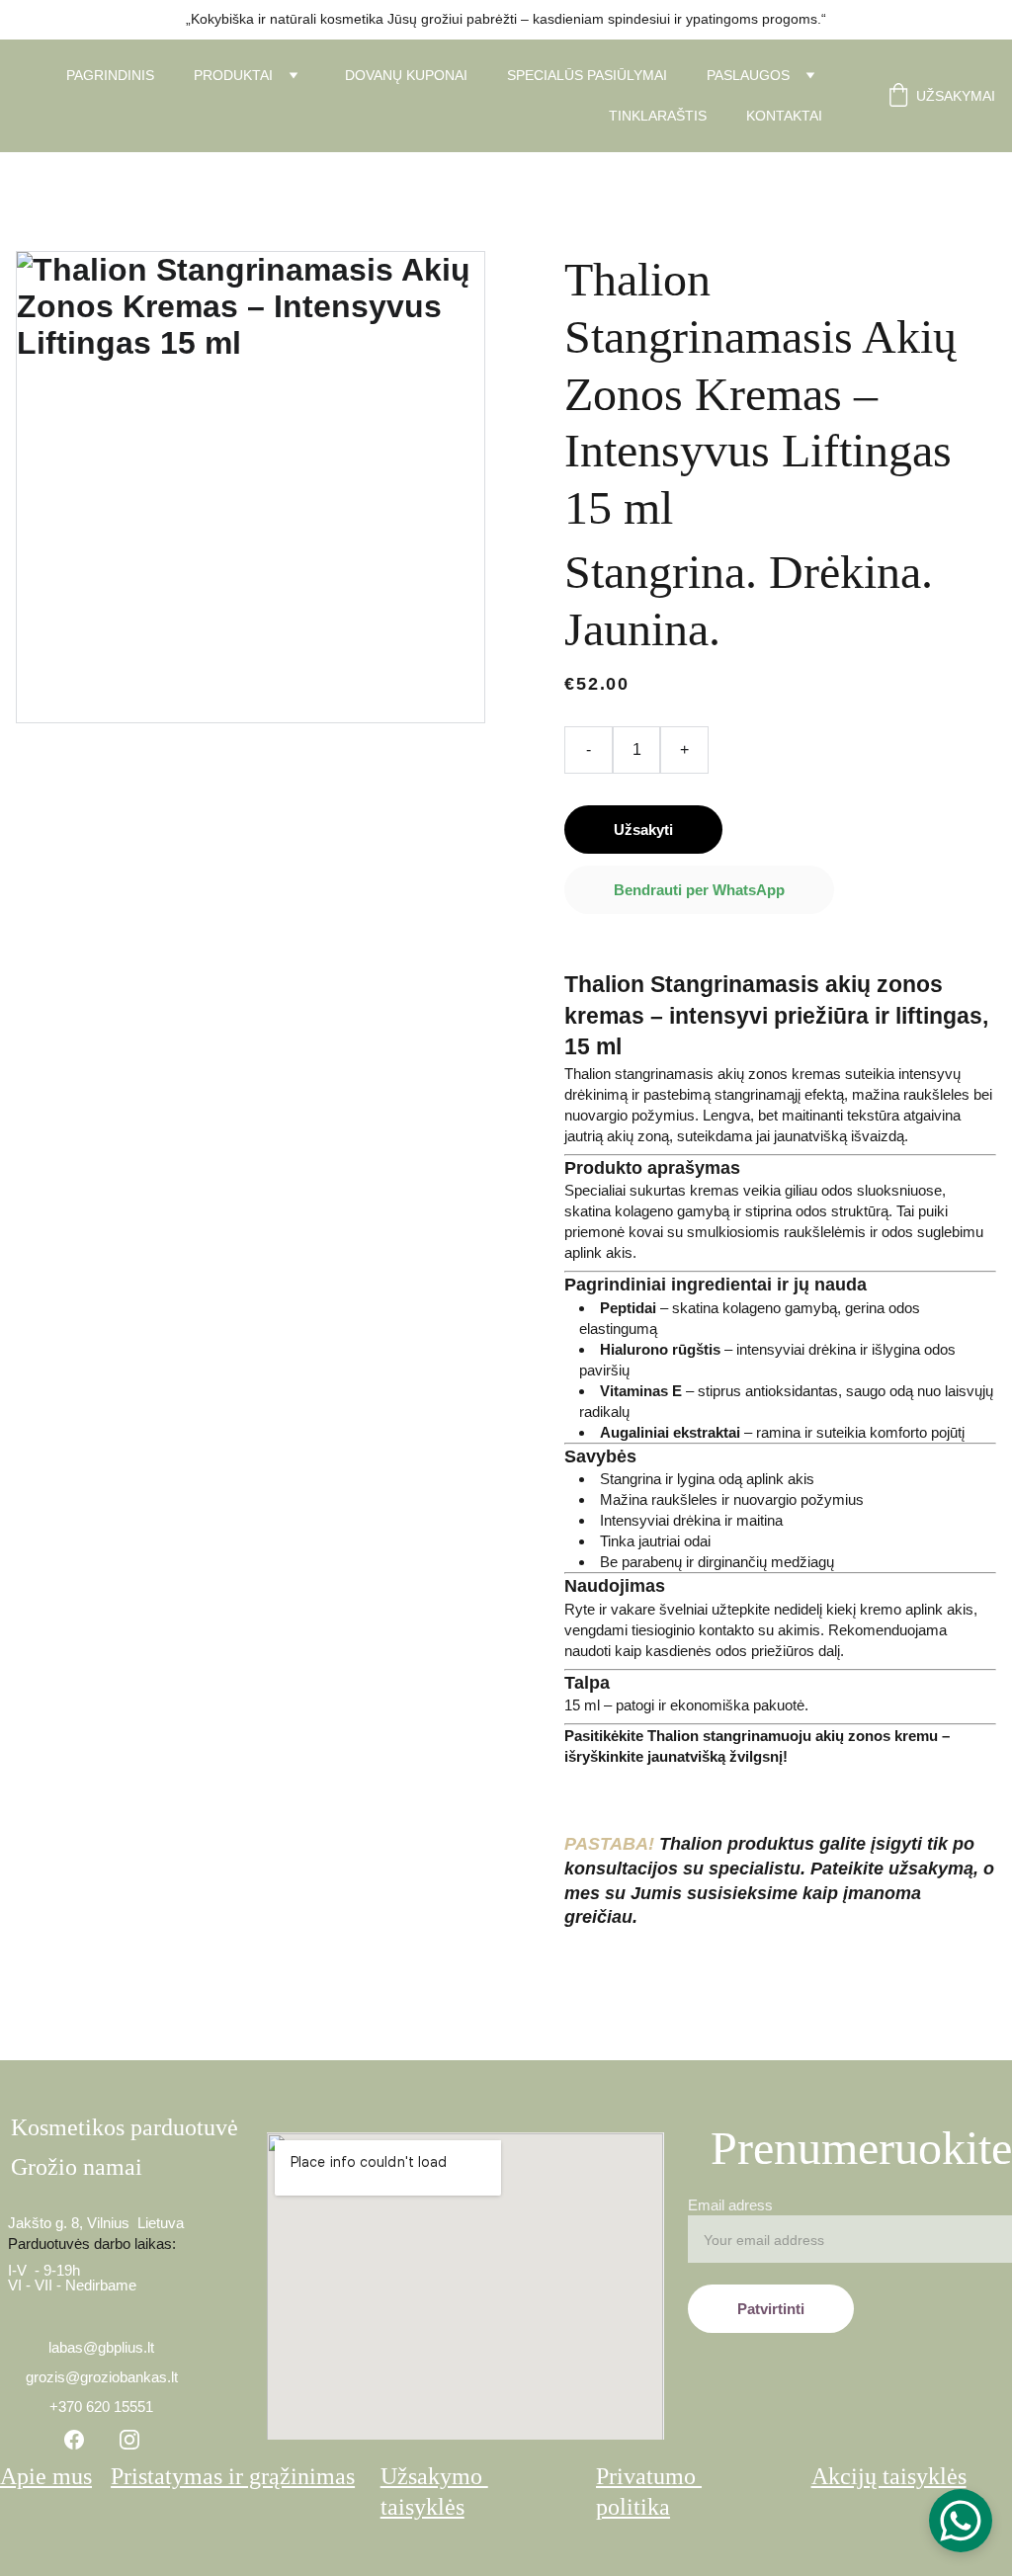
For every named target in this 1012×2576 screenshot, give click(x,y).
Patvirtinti (771, 2309)
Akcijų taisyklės (889, 2476)
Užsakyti (643, 830)
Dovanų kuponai (406, 75)
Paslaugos (748, 75)
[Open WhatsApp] (961, 2521)
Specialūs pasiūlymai (587, 75)
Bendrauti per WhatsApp (699, 890)
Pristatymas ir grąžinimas (233, 2476)
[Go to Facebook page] (74, 2440)
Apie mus (46, 2476)
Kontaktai (784, 116)
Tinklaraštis (658, 116)
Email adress (730, 2205)
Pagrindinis (110, 75)
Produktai (233, 75)
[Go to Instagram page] (129, 2440)
